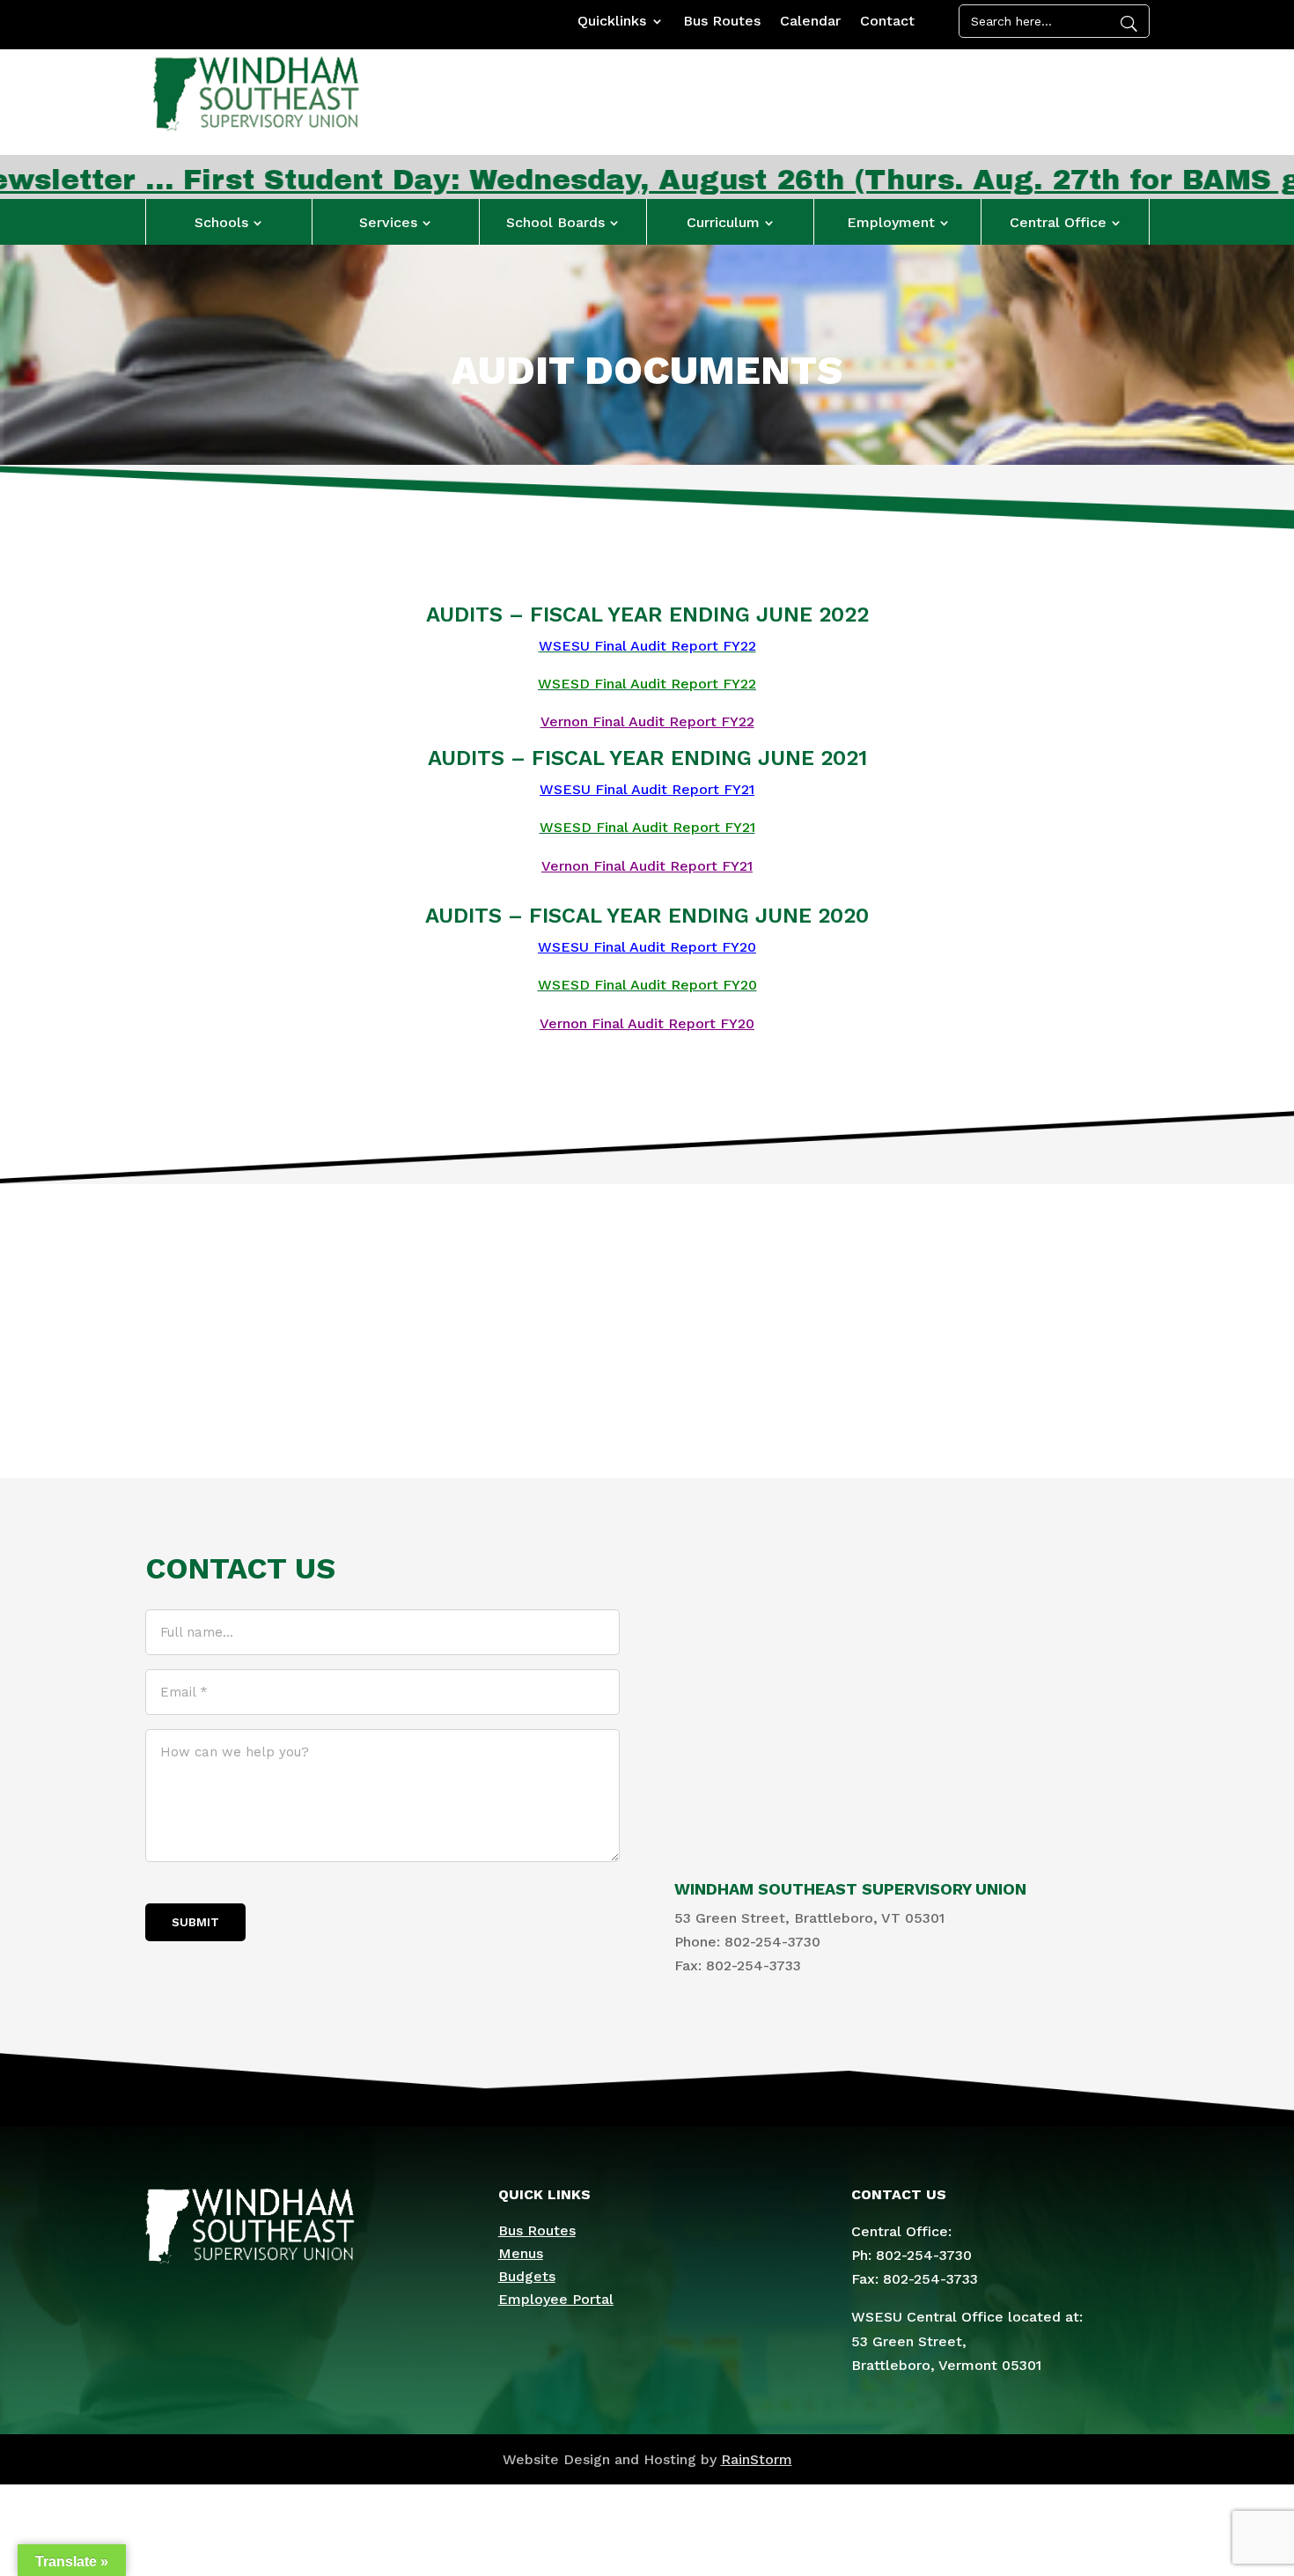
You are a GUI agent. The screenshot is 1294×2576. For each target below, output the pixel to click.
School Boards (555, 222)
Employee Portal (556, 2299)
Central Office (1058, 222)
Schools (221, 222)
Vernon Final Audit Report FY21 (647, 866)
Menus (521, 2253)
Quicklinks (612, 22)
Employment (891, 222)
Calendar (810, 22)
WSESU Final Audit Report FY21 (647, 789)
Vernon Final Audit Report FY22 (647, 721)
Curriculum (723, 222)
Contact (887, 22)
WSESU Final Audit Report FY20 (647, 947)
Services (388, 222)
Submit (195, 1922)
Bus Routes (722, 22)
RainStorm (757, 2459)
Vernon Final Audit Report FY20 (647, 1023)
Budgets (527, 2276)
